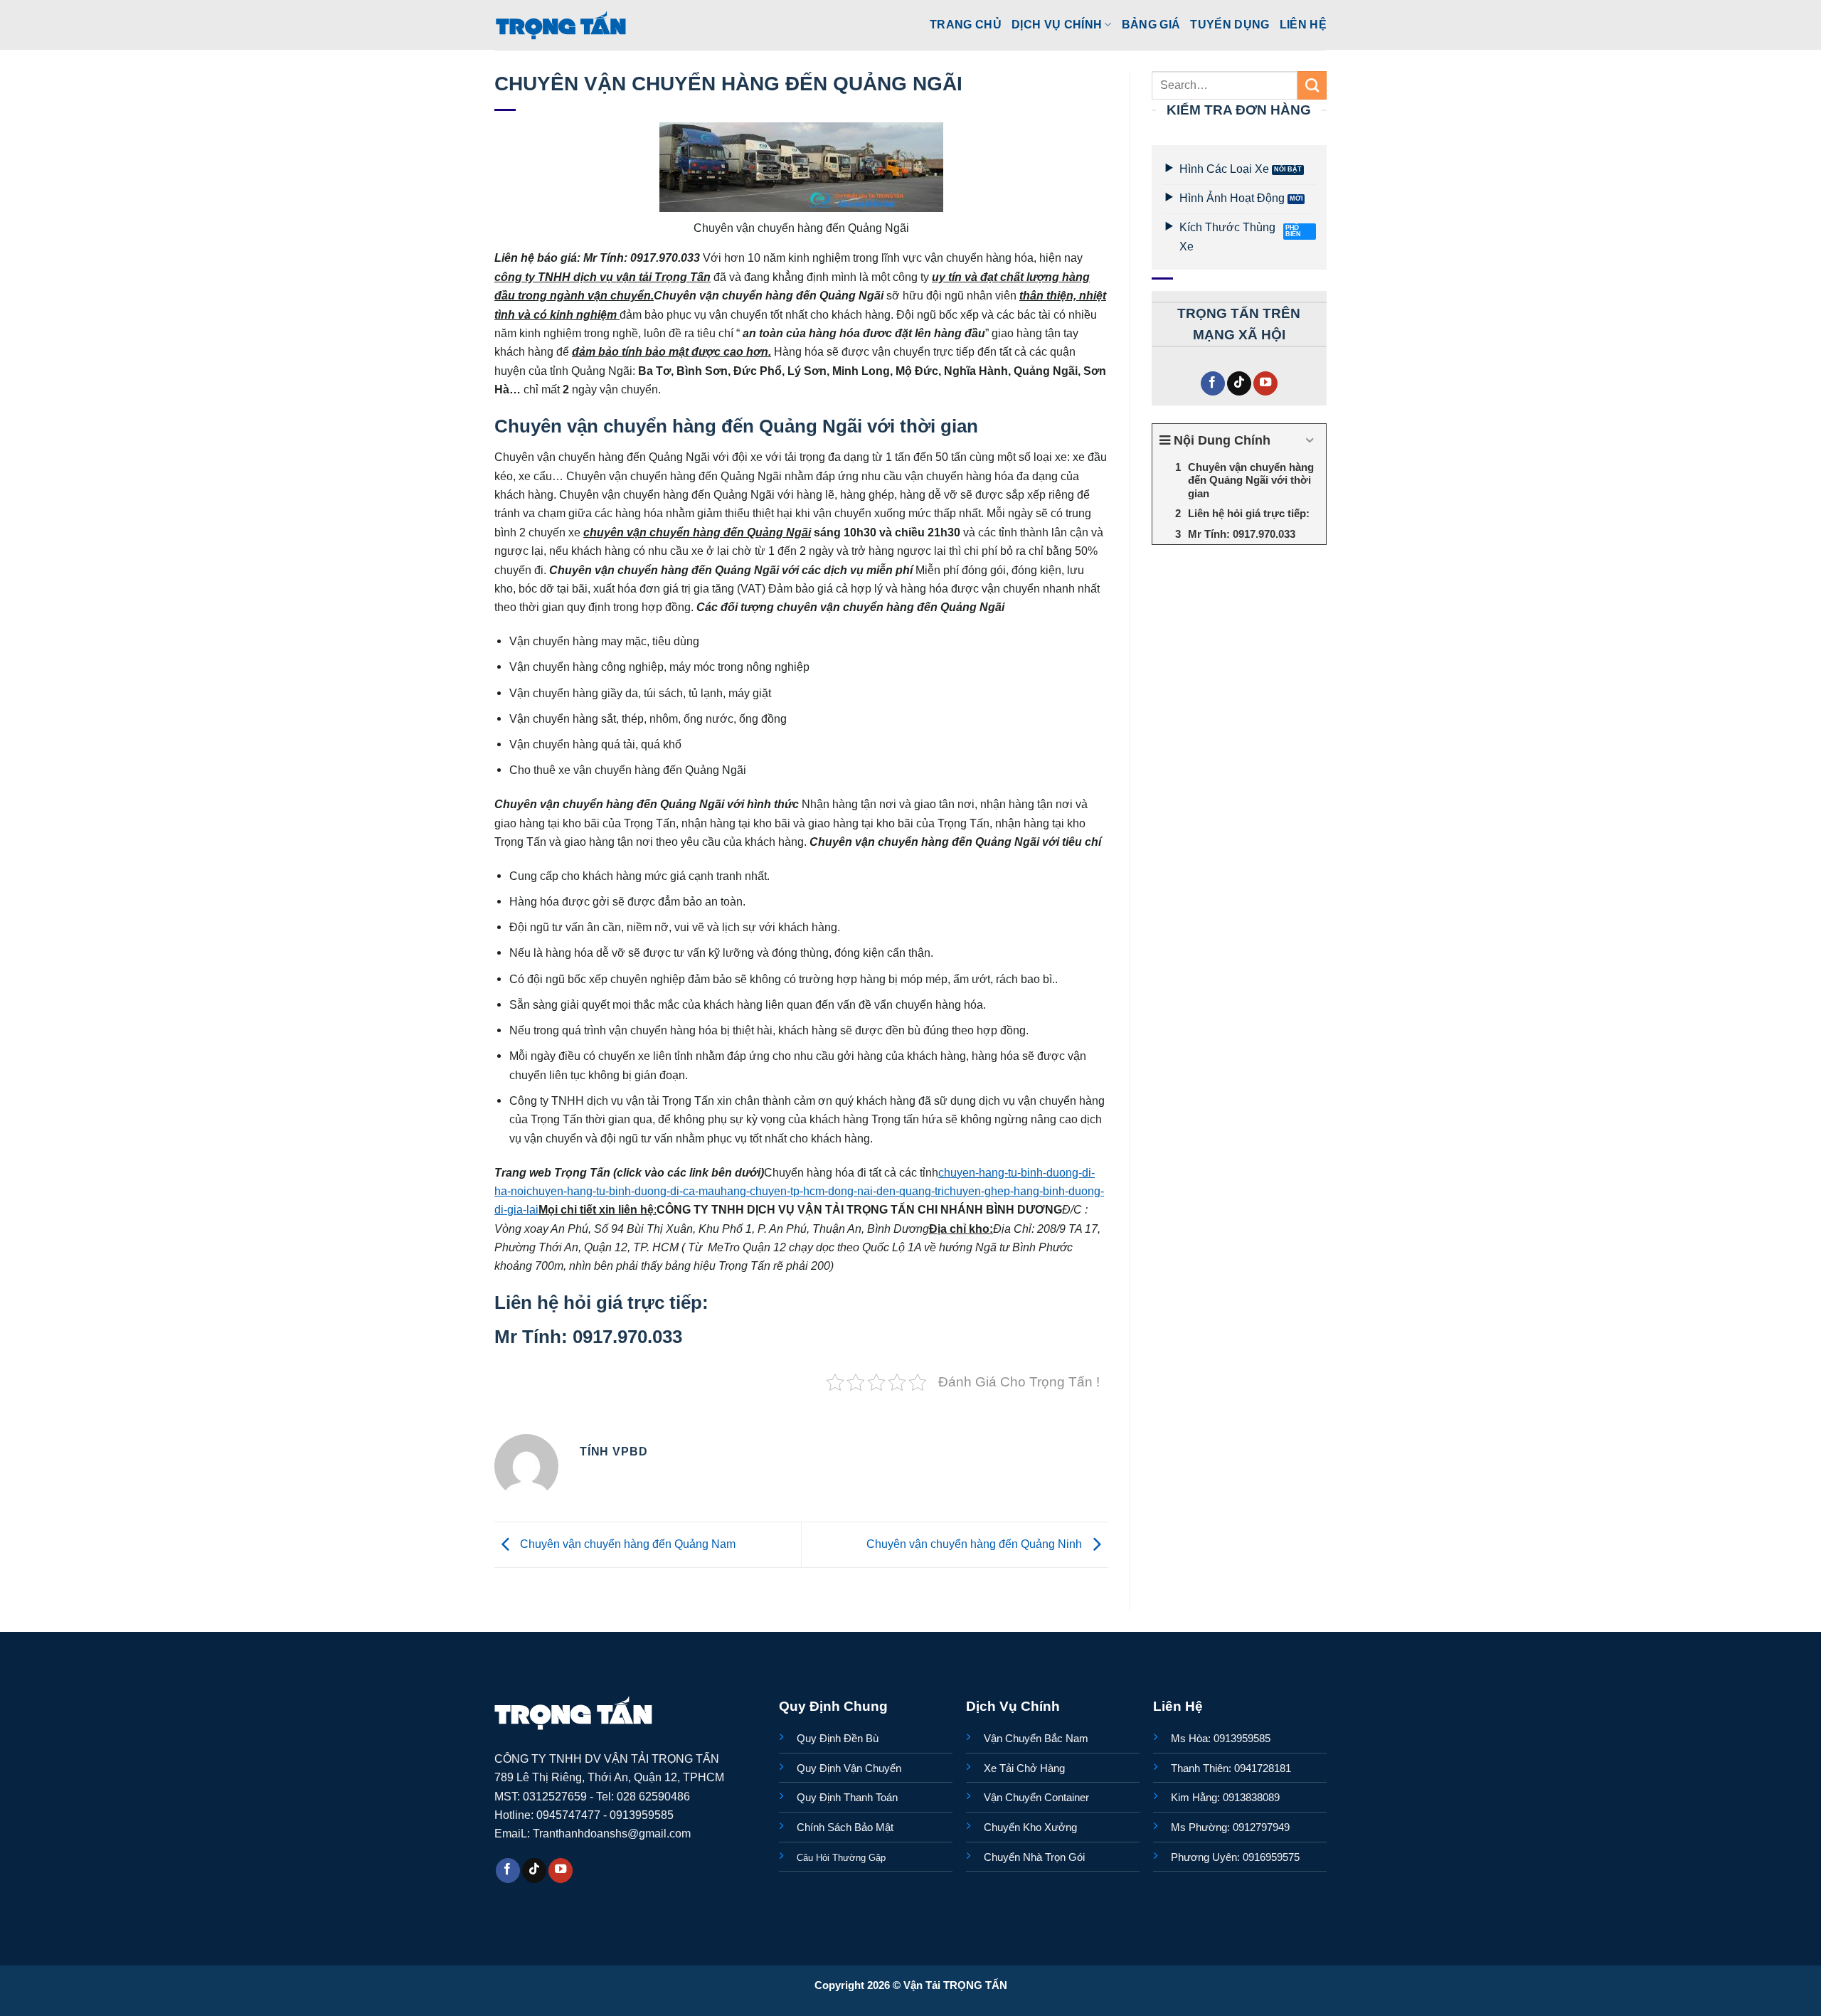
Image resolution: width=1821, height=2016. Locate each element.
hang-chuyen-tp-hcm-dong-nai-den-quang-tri (832, 1191)
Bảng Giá (1151, 24)
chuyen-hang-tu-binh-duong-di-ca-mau (623, 1191)
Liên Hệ (1303, 24)
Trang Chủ (966, 24)
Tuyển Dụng (1230, 24)
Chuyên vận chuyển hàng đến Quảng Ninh (976, 1544)
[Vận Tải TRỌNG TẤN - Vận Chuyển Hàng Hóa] (561, 25)
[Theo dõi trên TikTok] (1239, 384)
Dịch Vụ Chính (1057, 24)
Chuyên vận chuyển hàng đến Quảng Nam (626, 1544)
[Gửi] (1312, 85)
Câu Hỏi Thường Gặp (841, 1858)
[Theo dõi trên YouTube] (1265, 384)
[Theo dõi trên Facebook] (1213, 384)
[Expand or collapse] (1310, 441)
